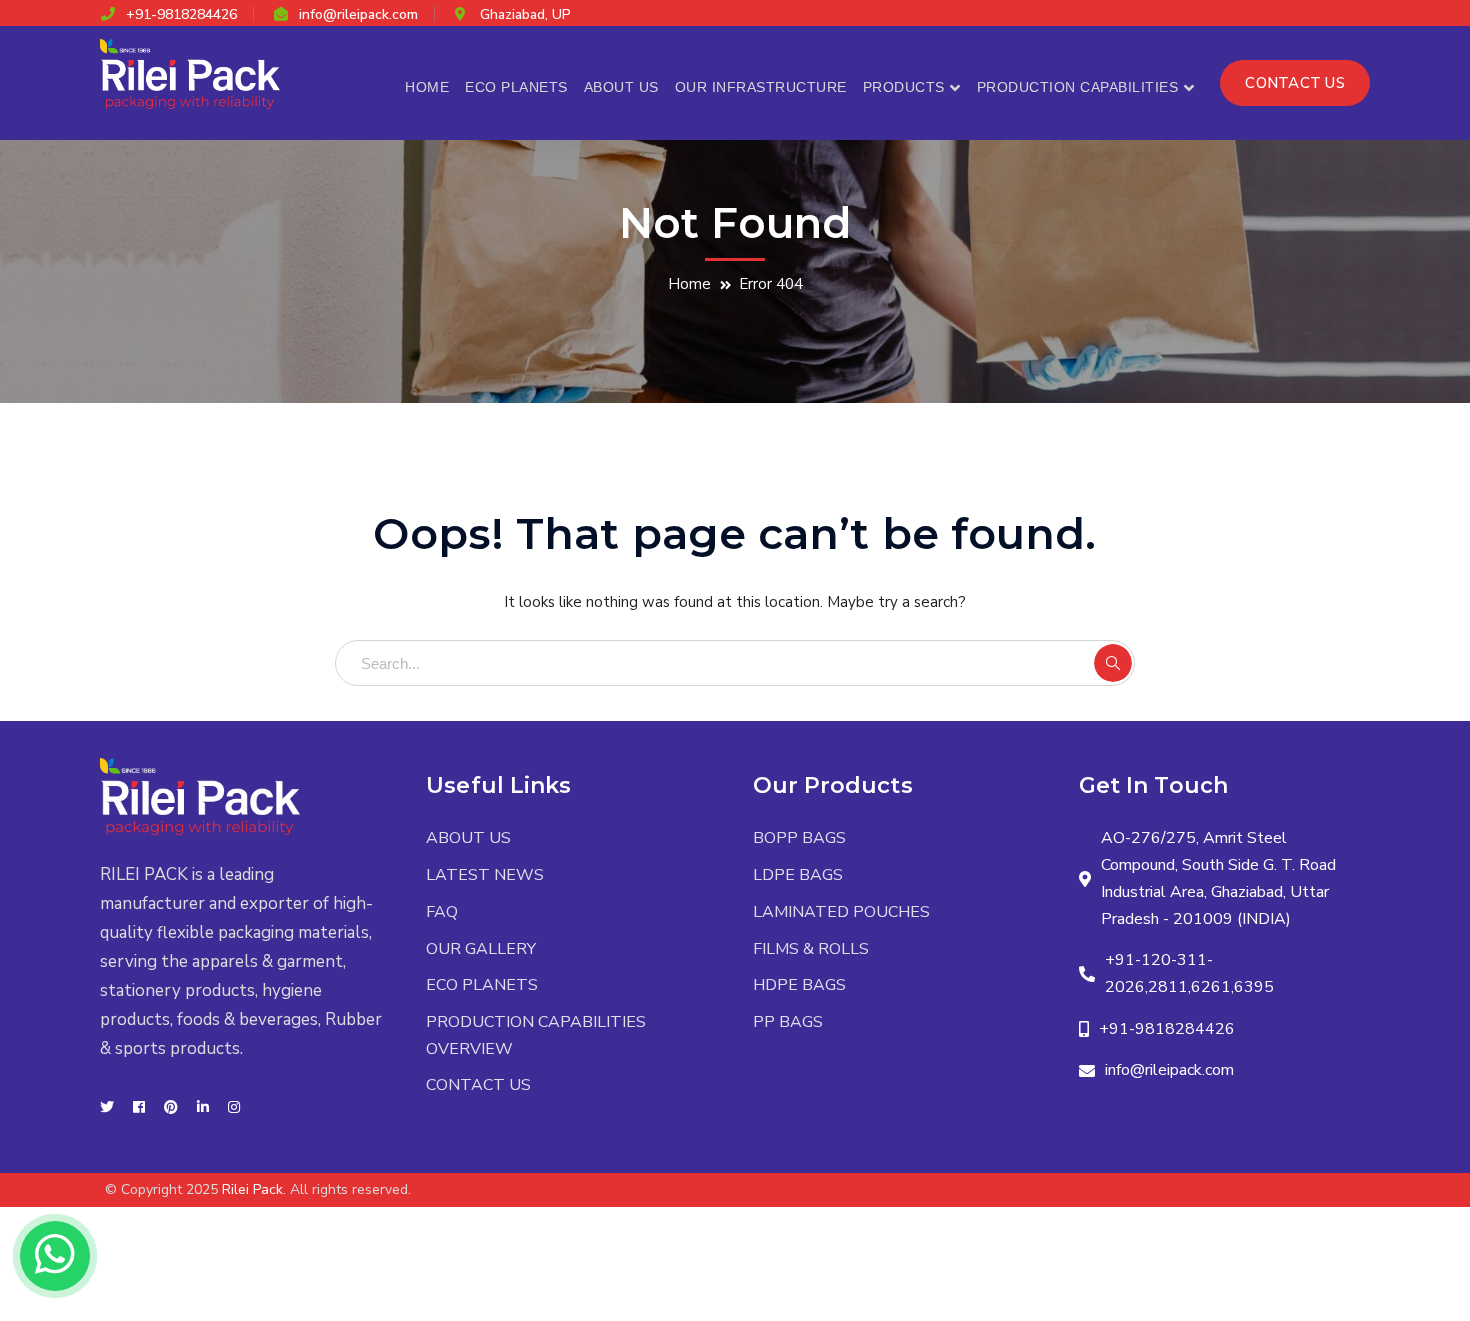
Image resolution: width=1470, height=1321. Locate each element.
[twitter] (107, 1108)
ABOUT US (468, 838)
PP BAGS (788, 1022)
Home (689, 284)
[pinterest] (171, 1108)
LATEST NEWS (485, 875)
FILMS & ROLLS (811, 949)
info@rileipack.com (358, 14)
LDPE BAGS (798, 875)
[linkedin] (203, 1108)
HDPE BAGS (799, 985)
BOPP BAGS (799, 838)
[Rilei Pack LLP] (190, 73)
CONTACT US (1295, 83)
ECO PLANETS (482, 985)
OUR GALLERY (481, 949)
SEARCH (1113, 663)
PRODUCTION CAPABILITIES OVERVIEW (536, 1035)
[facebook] (139, 1108)
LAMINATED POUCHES (841, 912)
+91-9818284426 (181, 14)
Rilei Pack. (254, 1189)
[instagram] (234, 1108)
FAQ (442, 912)
